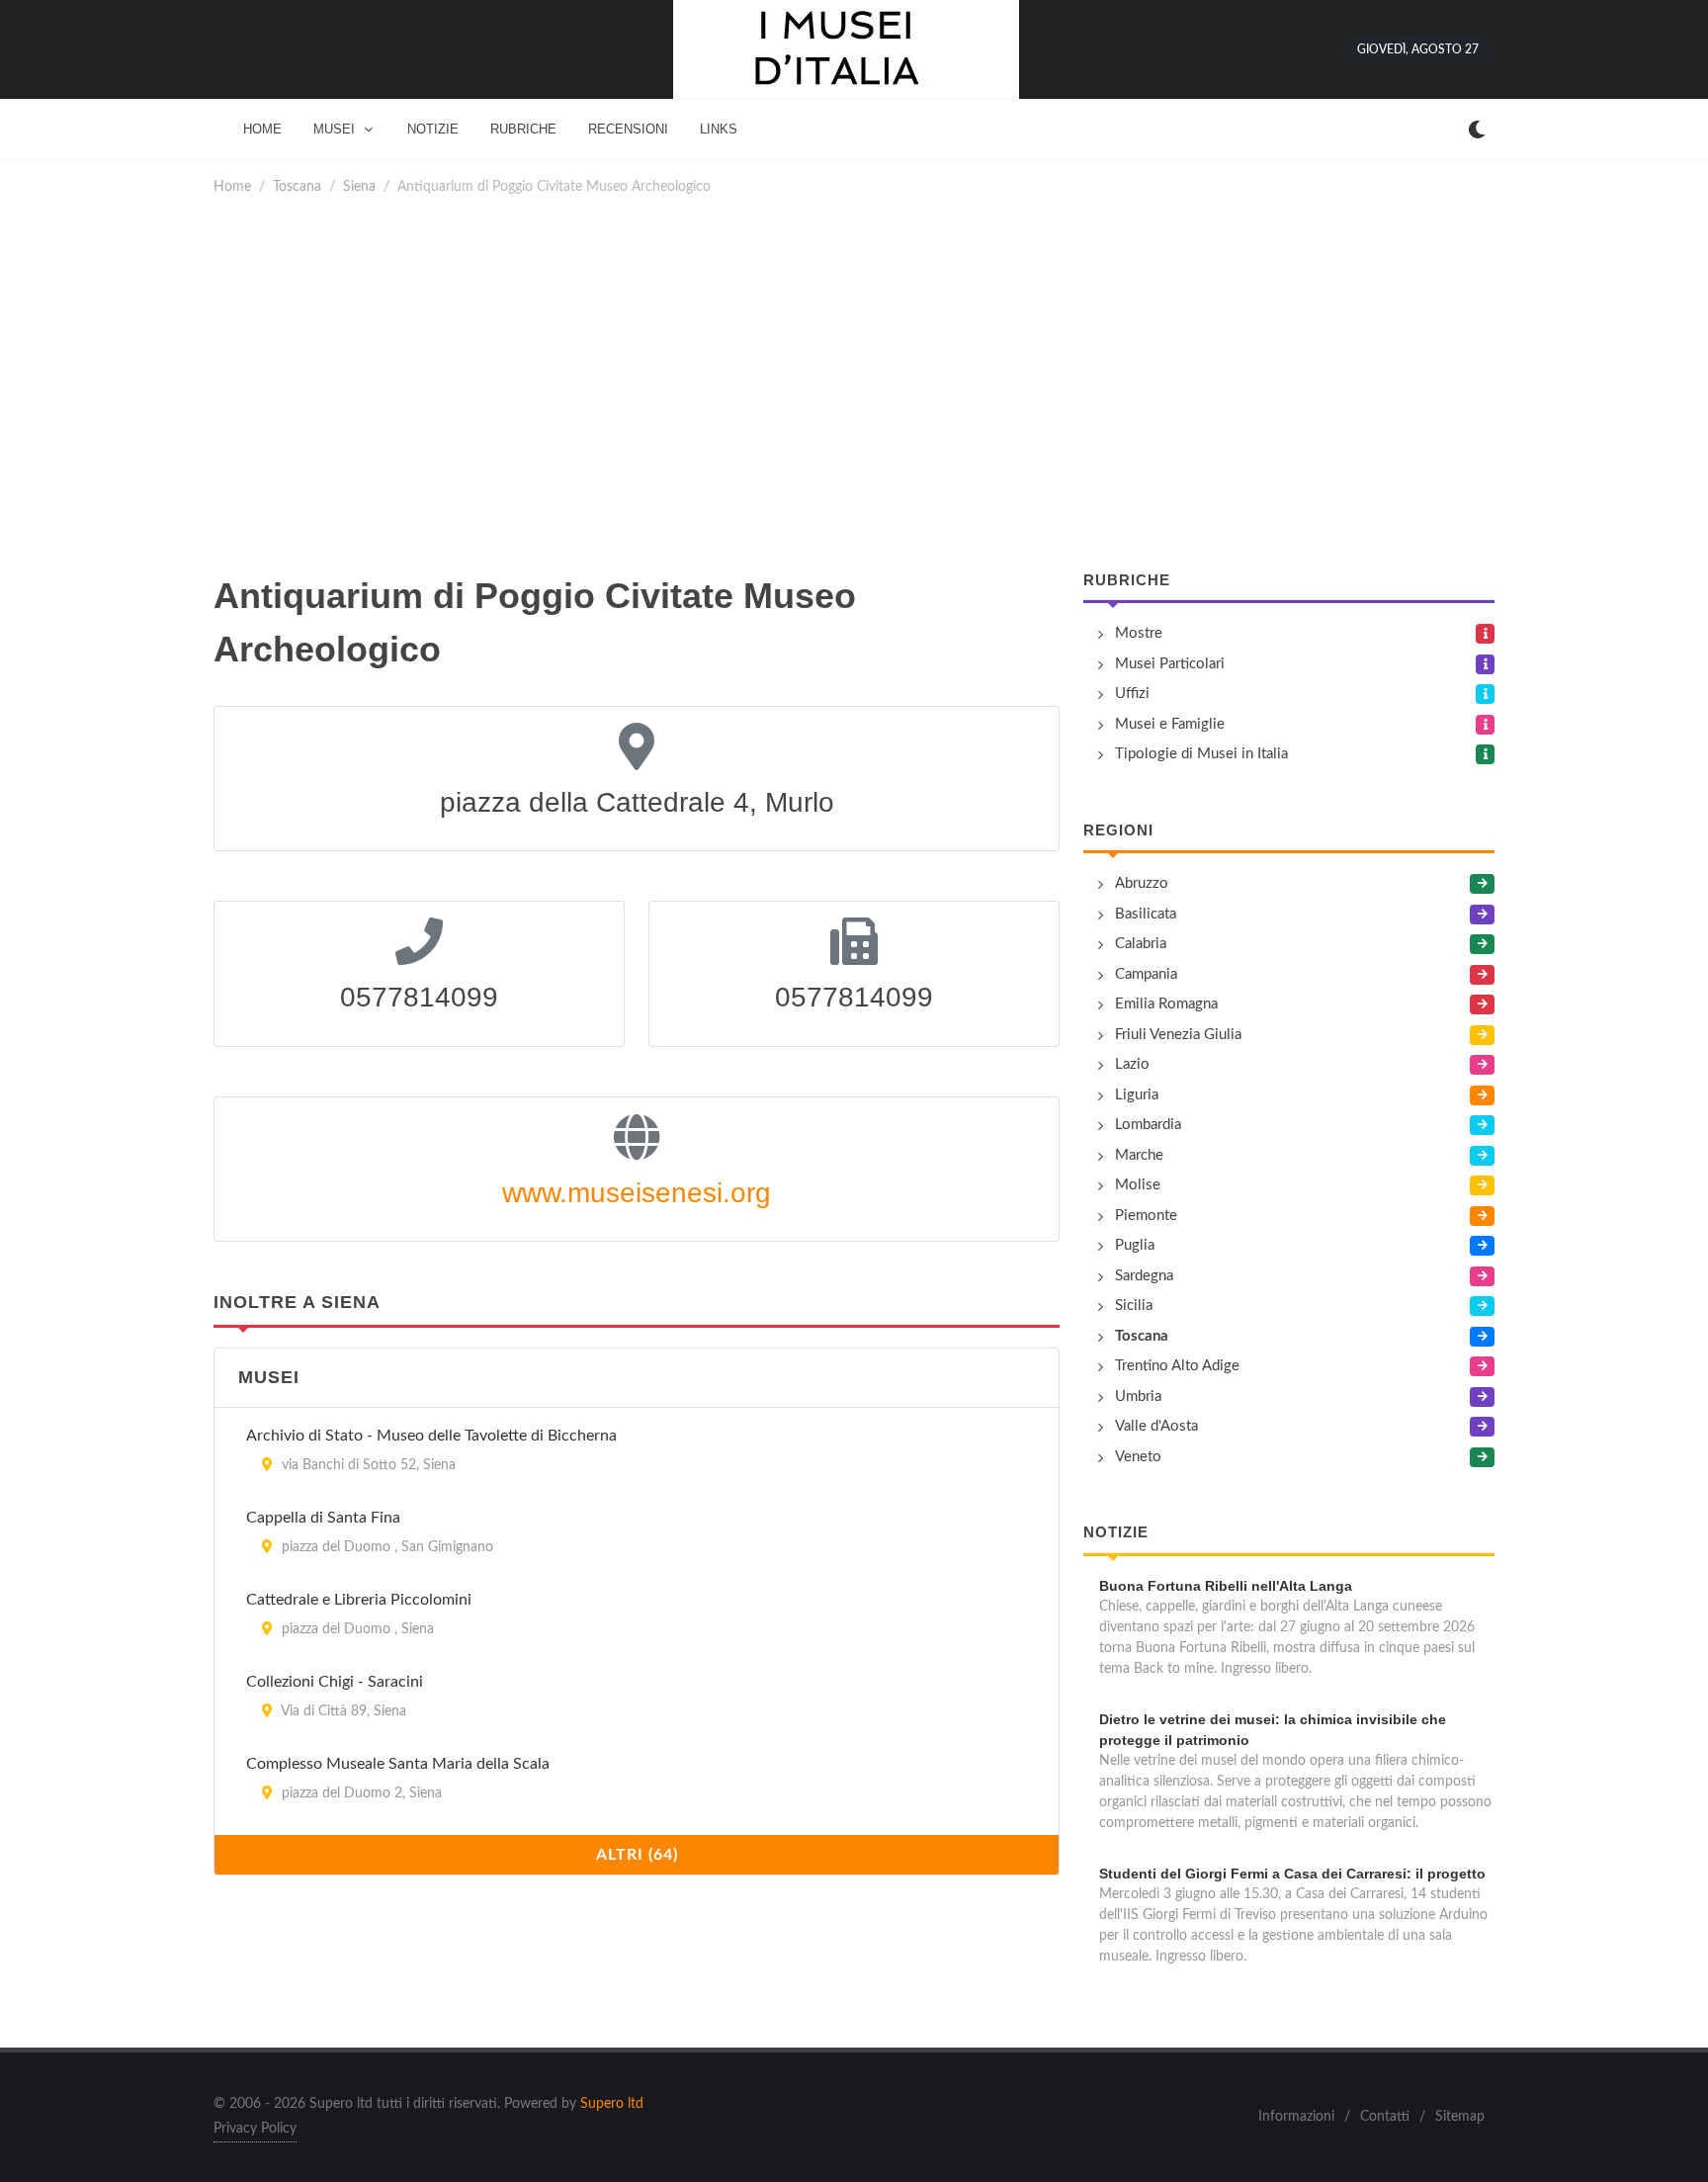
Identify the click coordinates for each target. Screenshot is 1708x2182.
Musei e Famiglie (1170, 724)
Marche (1139, 1155)
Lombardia (1148, 1125)
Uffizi (1132, 694)
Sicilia (1134, 1306)
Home (232, 186)
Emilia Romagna (1166, 1004)
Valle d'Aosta (1156, 1426)
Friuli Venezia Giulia (1178, 1035)
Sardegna (1144, 1276)
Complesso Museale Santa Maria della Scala (398, 1764)
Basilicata (1146, 914)
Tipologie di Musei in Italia (1201, 754)
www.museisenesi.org (637, 1193)
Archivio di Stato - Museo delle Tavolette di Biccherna (431, 1436)
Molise (1138, 1185)
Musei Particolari (1170, 664)
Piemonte (1146, 1216)
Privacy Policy (255, 2129)
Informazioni (1296, 2117)
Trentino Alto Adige (1177, 1366)
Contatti (1385, 2117)
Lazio (1132, 1064)
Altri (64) (637, 1855)
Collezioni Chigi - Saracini (335, 1682)
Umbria (1138, 1396)
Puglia (1135, 1245)
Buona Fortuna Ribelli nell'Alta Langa (1226, 1586)
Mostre (1139, 633)
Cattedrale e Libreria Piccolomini (359, 1600)
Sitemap (1460, 2117)
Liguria (1137, 1095)
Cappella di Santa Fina (323, 1518)
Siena (359, 186)
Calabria (1141, 944)
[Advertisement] (854, 384)
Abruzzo (1142, 883)
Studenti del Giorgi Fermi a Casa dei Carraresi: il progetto (1292, 1874)
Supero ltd (612, 2104)
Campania (1146, 974)
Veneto (1138, 1457)
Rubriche (1127, 580)
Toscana (297, 186)
